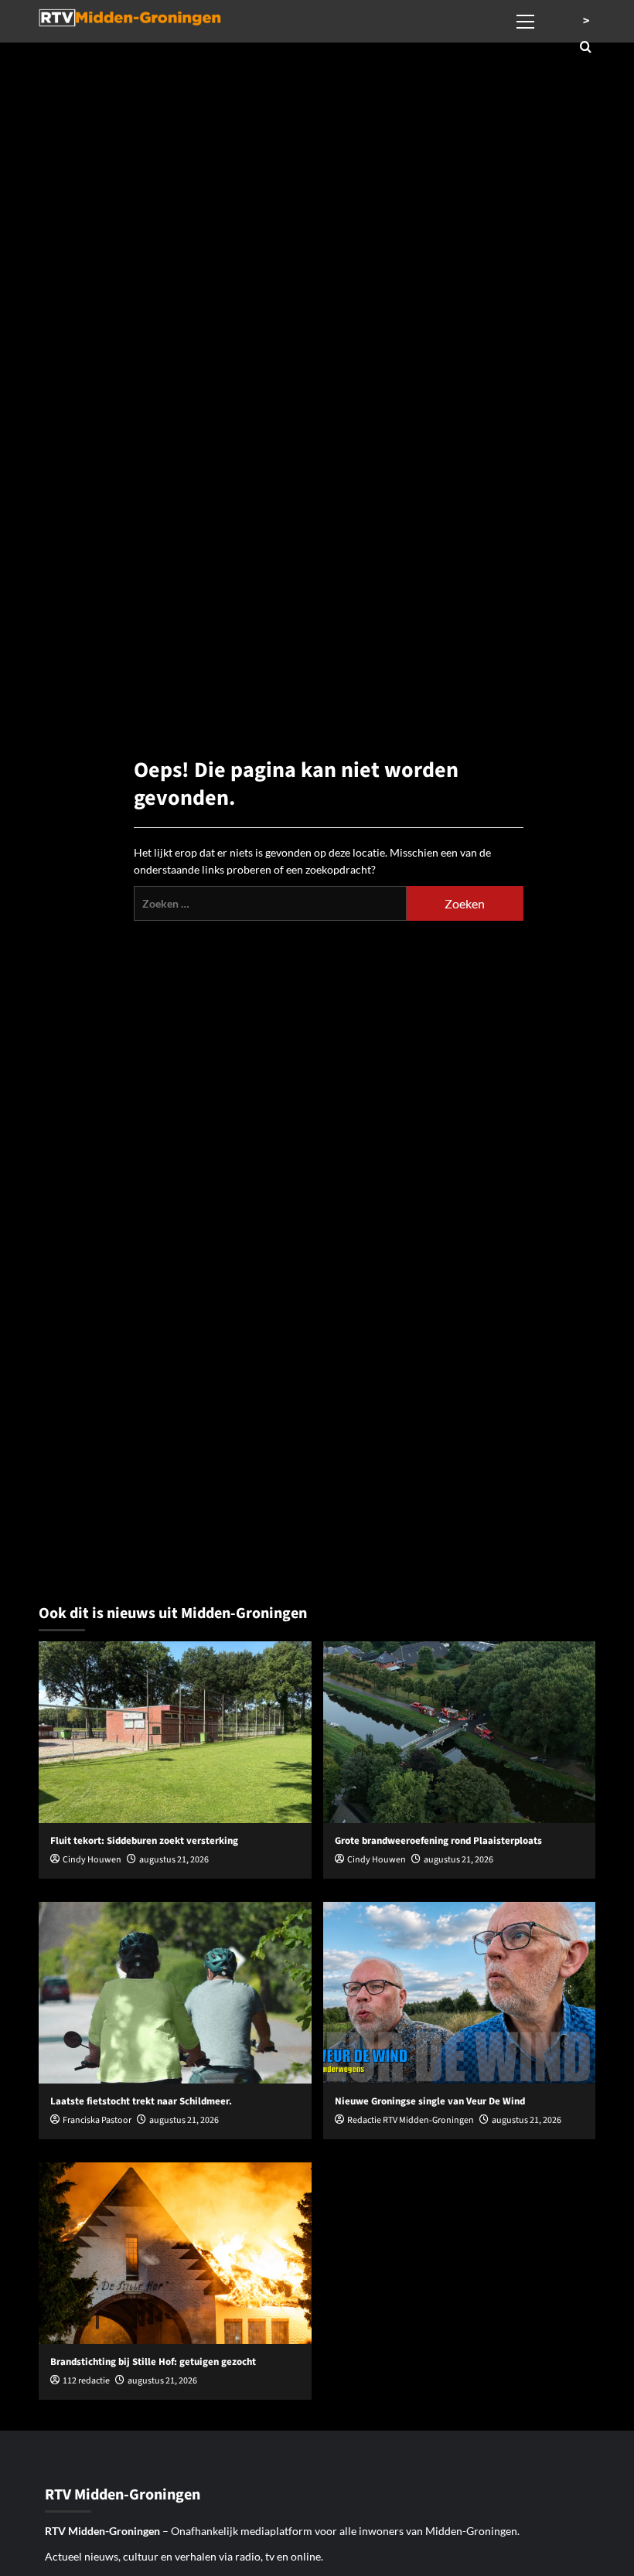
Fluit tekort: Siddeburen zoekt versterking (144, 1841)
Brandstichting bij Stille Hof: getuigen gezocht (153, 2362)
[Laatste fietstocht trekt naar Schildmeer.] (175, 1993)
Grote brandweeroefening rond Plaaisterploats (438, 1841)
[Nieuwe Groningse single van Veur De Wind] (460, 1993)
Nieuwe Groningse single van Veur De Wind (430, 2101)
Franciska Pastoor (97, 2120)
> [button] (586, 21)
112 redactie (86, 2381)
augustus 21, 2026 (174, 1860)
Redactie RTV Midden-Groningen (411, 2120)
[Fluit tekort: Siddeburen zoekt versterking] (175, 1732)
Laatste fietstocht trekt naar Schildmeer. (141, 2101)
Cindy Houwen (92, 1860)
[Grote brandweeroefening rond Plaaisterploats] (460, 1732)
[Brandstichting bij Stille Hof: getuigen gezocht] (175, 2253)
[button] (526, 19)
